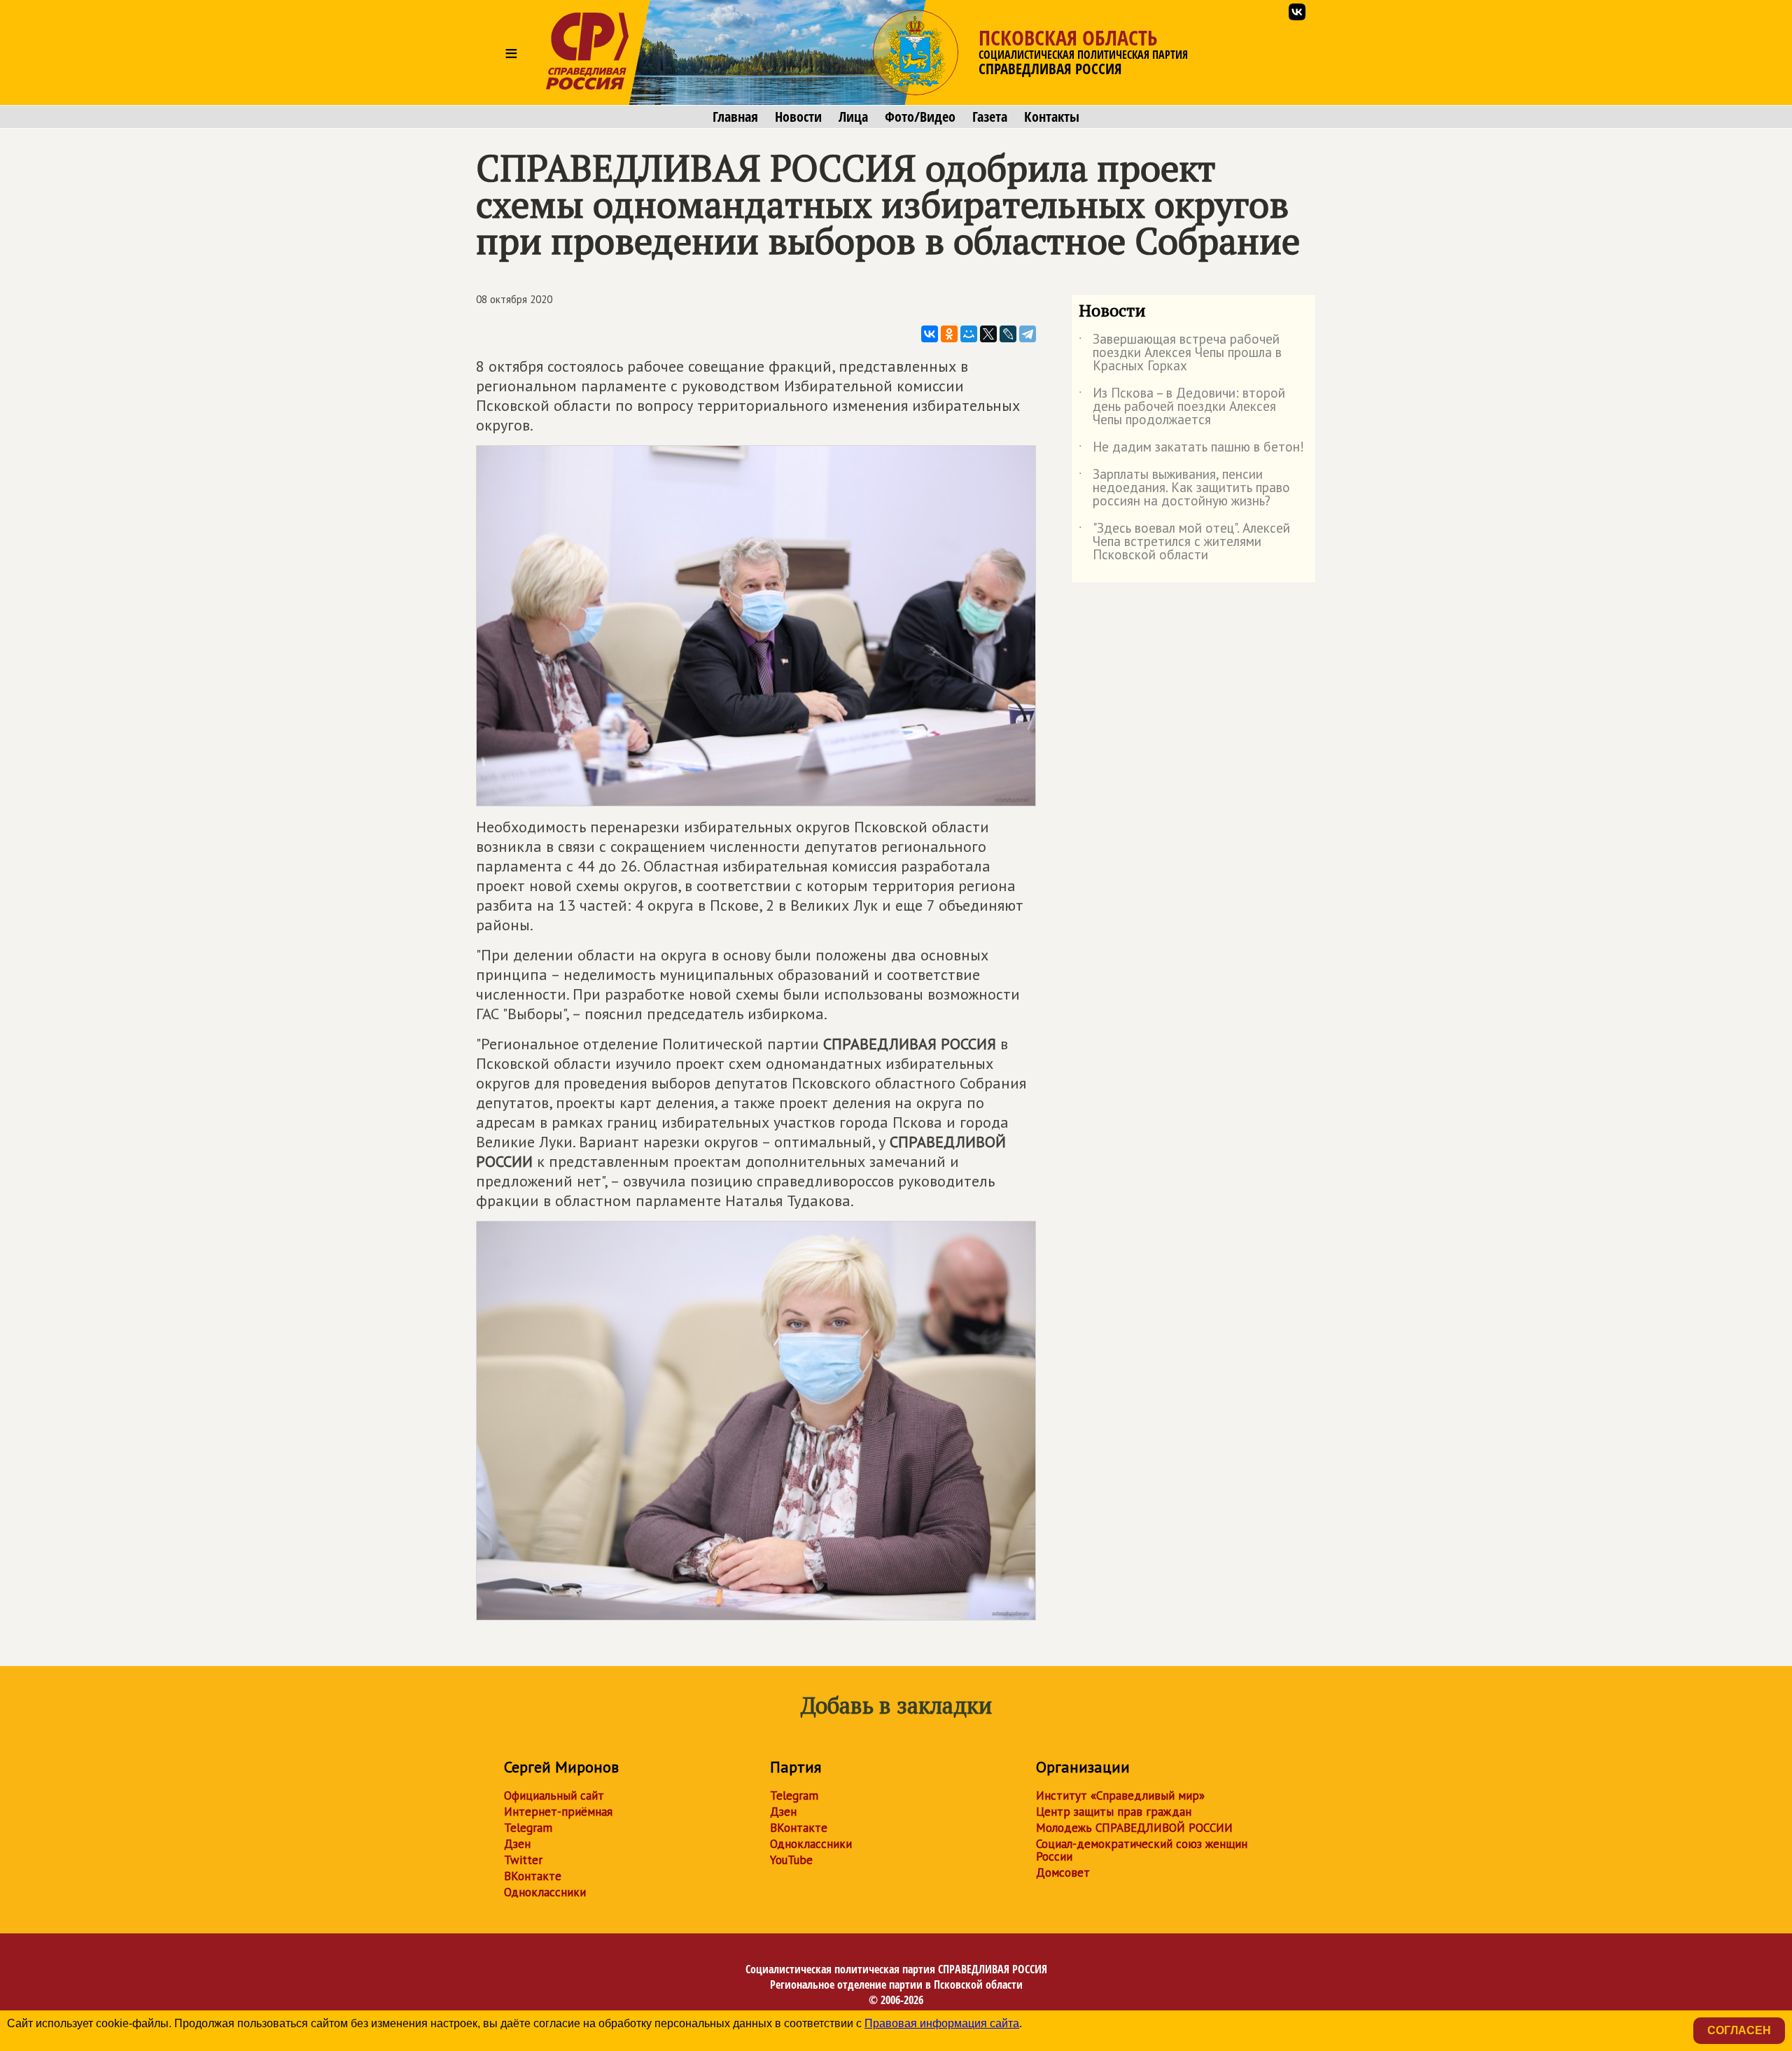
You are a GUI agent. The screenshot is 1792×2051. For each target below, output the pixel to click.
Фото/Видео (920, 117)
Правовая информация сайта (942, 2023)
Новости (798, 117)
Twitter (523, 1860)
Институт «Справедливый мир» (1120, 1795)
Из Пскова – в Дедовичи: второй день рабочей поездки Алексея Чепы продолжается (1182, 407)
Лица (853, 117)
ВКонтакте (533, 1876)
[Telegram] (1028, 334)
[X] (988, 334)
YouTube (791, 1860)
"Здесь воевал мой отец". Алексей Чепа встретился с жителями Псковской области (1184, 542)
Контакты (1052, 117)
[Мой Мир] (969, 334)
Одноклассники (545, 1892)
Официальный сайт (554, 1795)
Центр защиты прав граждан (1114, 1812)
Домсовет (1063, 1872)
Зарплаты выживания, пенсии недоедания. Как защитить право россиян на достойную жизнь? (1184, 488)
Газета (990, 117)
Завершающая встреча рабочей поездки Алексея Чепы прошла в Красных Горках (1180, 353)
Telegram (528, 1828)
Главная (735, 117)
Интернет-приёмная (558, 1812)
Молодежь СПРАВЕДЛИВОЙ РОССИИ (1134, 1828)
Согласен (1739, 2030)
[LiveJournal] (1008, 334)
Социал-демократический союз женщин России (1142, 1850)
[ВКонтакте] (930, 334)
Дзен (517, 1844)
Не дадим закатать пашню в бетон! (1191, 449)
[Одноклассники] (949, 334)
